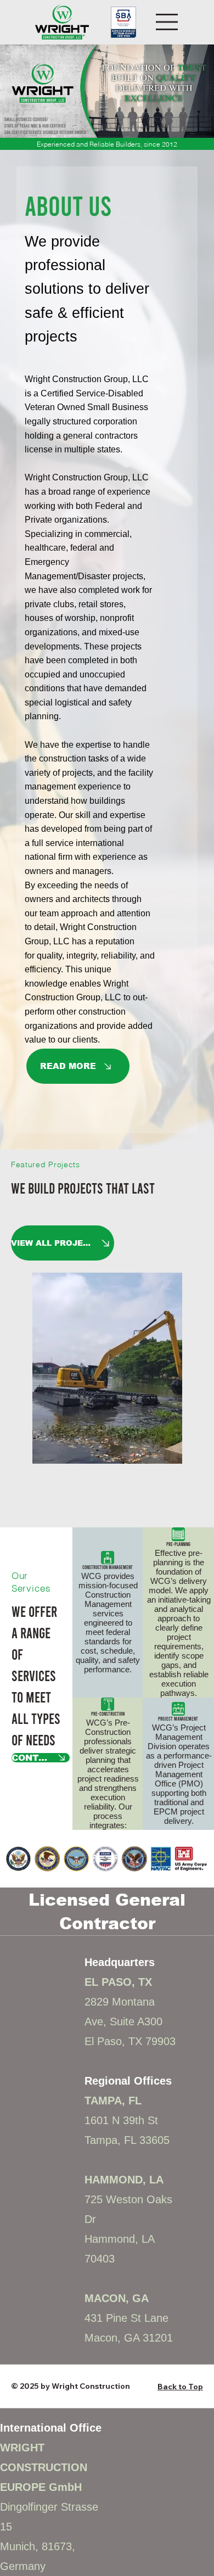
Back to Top (180, 2185)
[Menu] (167, 22)
